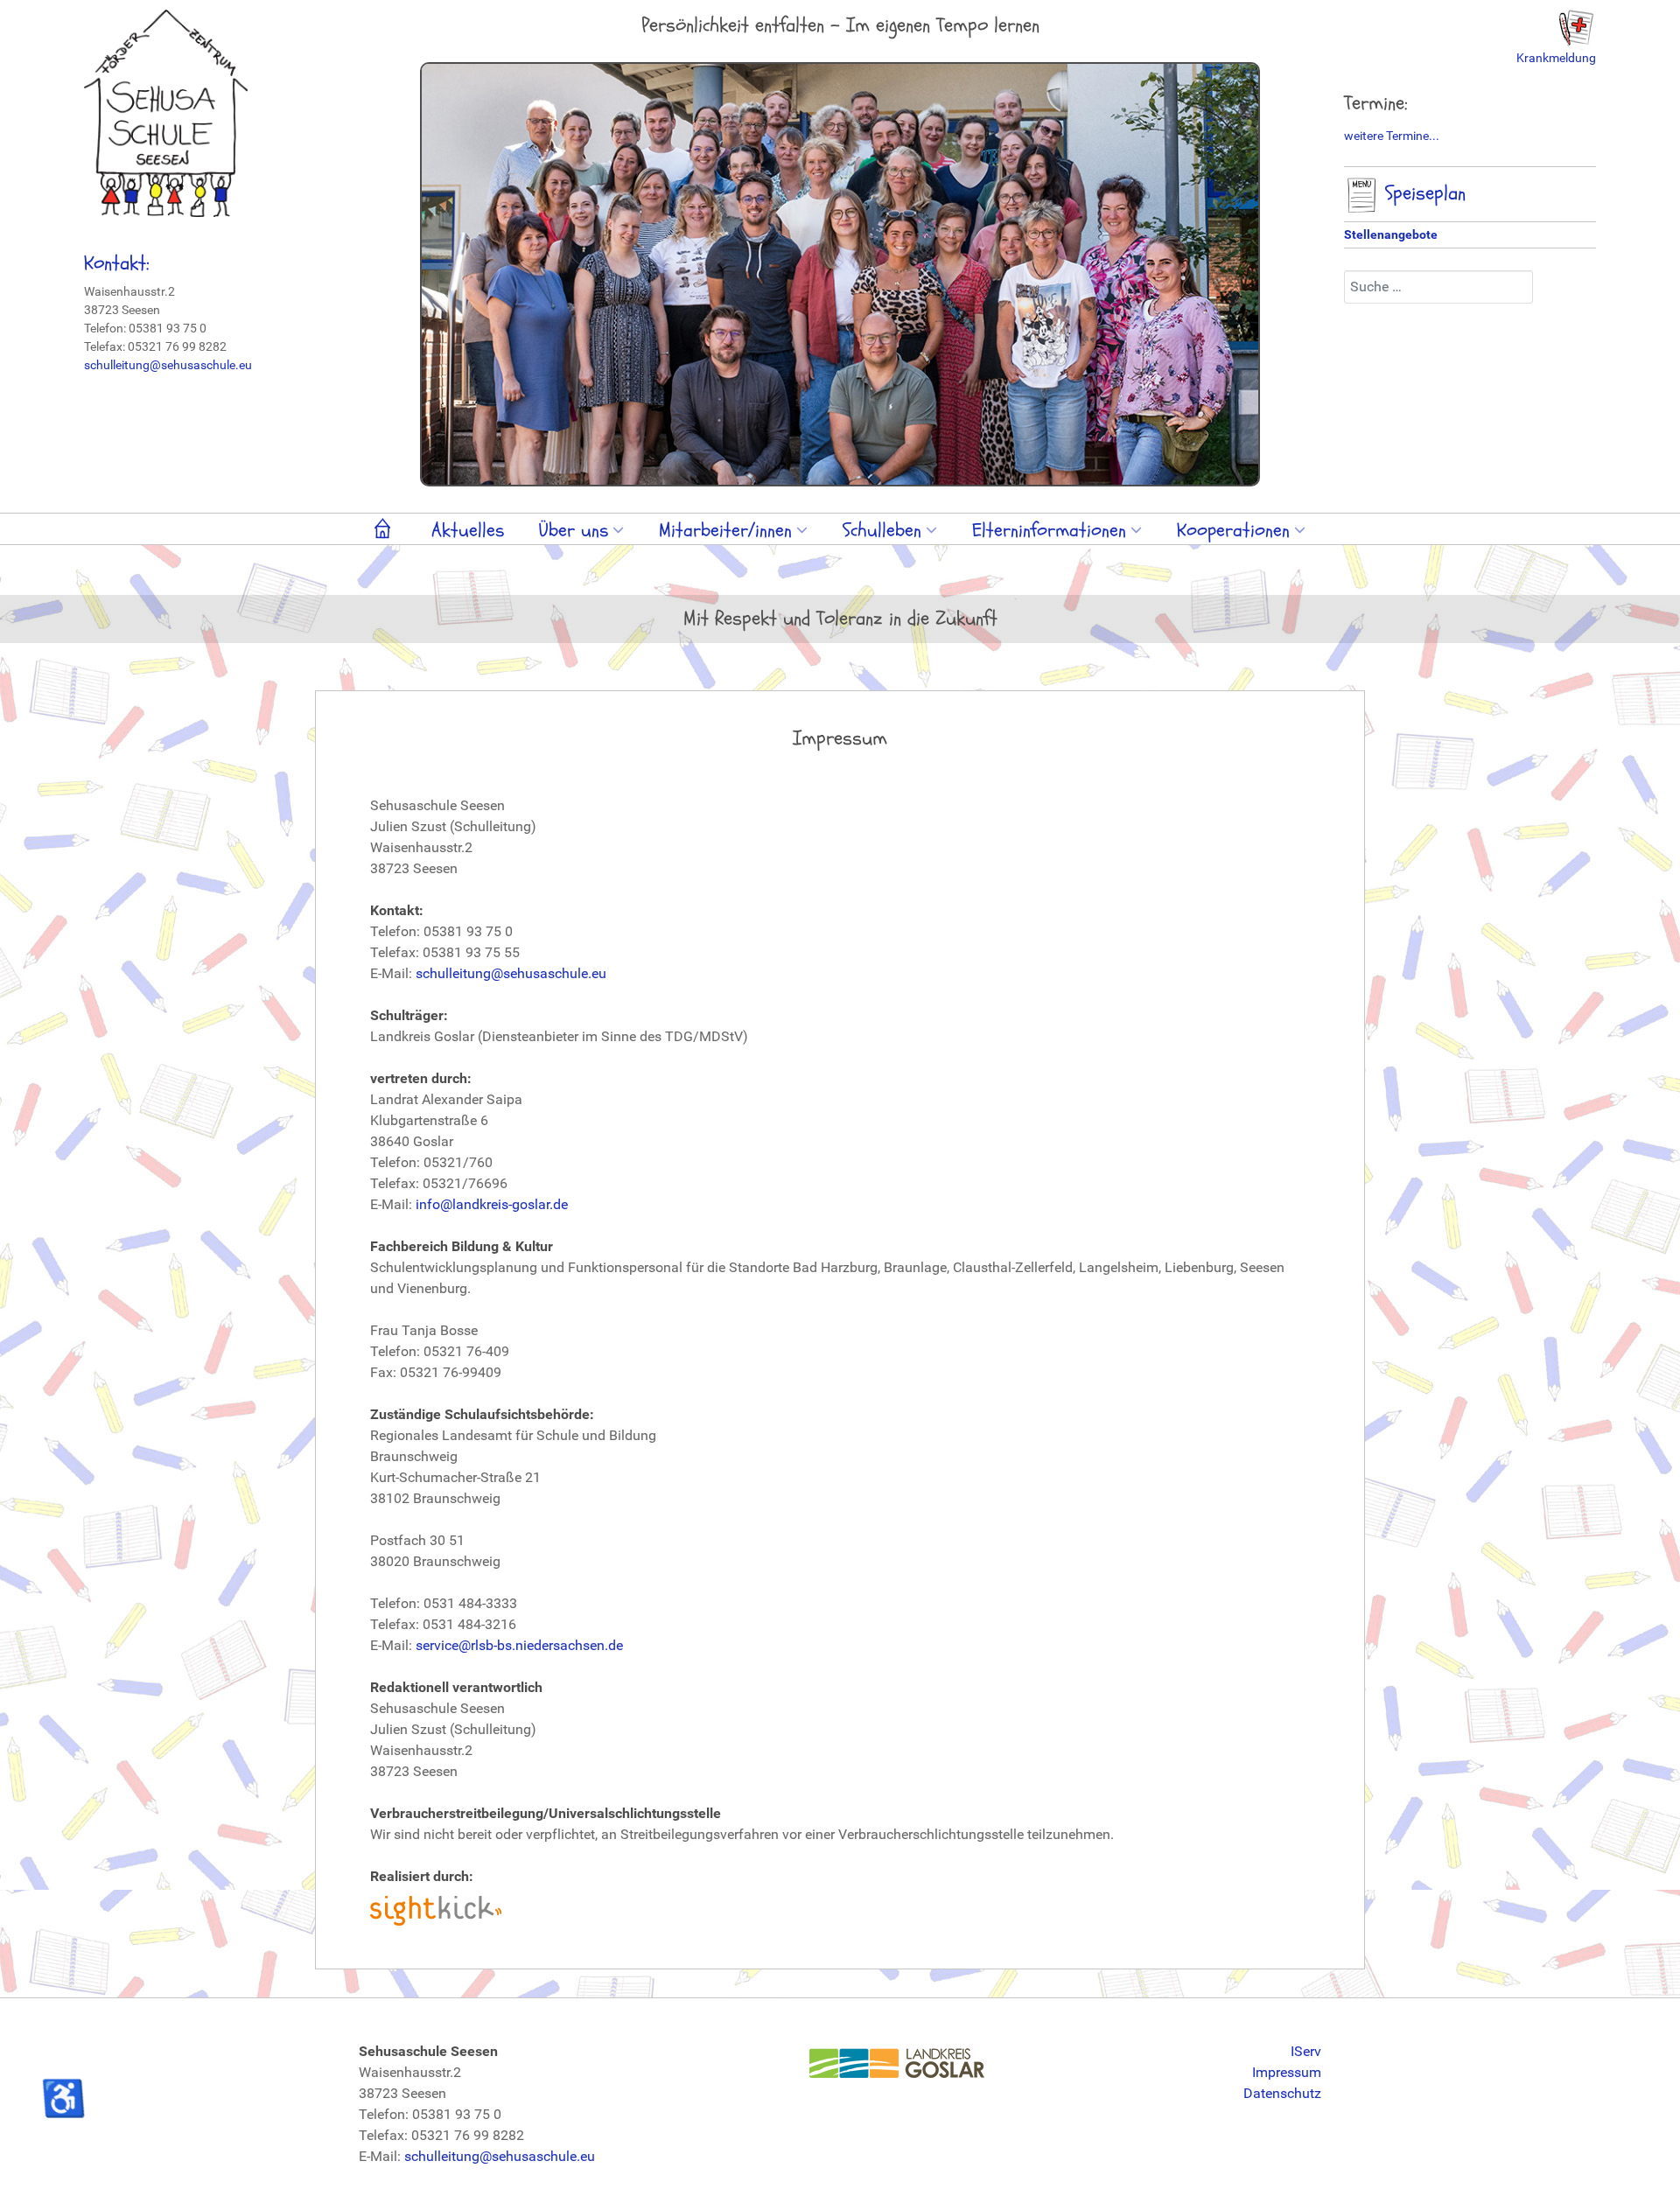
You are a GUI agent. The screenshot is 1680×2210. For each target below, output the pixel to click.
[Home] (385, 532)
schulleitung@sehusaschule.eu (168, 365)
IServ (1306, 2051)
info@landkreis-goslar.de (492, 1204)
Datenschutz (1282, 2093)
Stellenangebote (1391, 234)
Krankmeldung (1556, 58)
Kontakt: (117, 263)
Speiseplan (1422, 193)
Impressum (1287, 2072)
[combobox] (1438, 287)
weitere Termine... (1392, 136)
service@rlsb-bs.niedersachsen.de (519, 1645)
